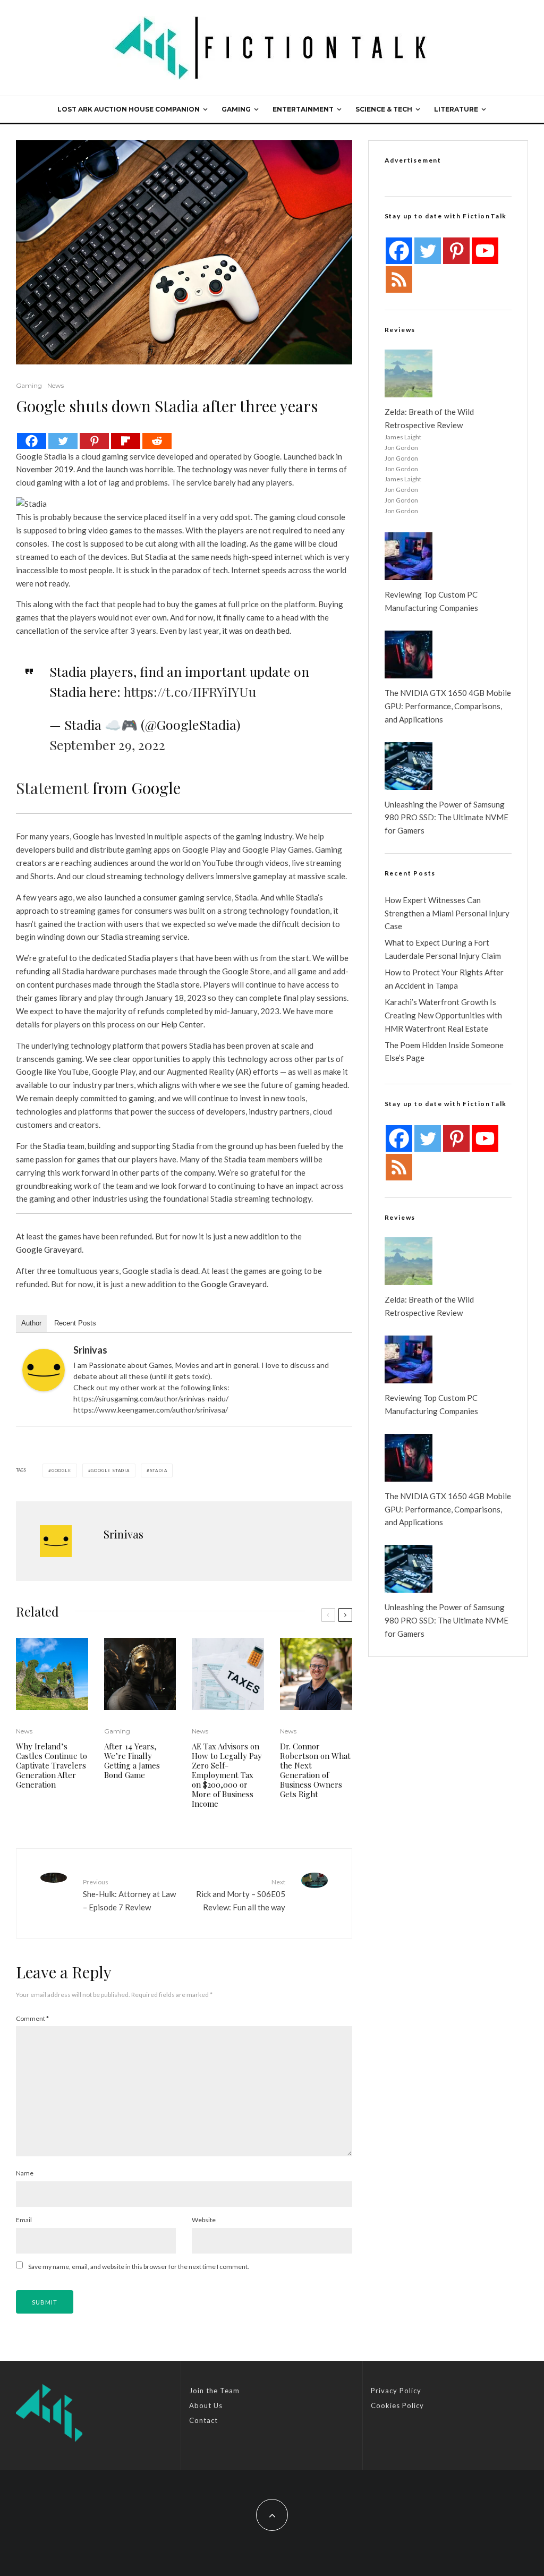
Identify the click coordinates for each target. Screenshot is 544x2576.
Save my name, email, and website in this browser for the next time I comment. (139, 2267)
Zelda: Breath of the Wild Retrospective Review (429, 418)
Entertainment (303, 109)
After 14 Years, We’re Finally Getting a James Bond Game (132, 1761)
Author (31, 1323)
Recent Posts (75, 1323)
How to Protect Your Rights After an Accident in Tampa (444, 979)
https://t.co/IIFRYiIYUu (190, 691)
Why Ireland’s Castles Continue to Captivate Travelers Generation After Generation (52, 1765)
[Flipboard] (126, 441)
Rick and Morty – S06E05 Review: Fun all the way (240, 1895)
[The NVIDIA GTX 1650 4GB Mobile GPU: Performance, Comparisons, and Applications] (409, 654)
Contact (203, 2420)
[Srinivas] (44, 1370)
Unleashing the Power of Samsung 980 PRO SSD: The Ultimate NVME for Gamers (447, 818)
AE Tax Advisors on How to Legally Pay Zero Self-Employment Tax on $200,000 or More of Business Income (227, 1775)
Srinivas (90, 1350)
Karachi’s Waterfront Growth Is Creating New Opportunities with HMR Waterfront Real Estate (443, 1015)
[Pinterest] (94, 441)
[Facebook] (32, 441)
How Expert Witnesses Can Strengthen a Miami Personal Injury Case (447, 913)
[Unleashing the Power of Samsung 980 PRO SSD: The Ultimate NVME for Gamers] (409, 766)
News (56, 385)
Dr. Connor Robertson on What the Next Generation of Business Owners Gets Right (315, 1770)
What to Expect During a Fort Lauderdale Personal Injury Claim (443, 949)
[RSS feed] (399, 279)
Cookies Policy (397, 2405)
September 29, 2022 (107, 745)
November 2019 (45, 469)
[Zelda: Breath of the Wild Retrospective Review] (409, 373)
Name (25, 2173)
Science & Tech (384, 109)
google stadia (110, 1470)
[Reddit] (157, 441)
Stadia (159, 1470)
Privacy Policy (396, 2391)
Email (24, 2220)
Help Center (182, 1024)
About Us (206, 2405)
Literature (456, 109)
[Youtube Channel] (485, 251)
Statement (52, 788)
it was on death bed (256, 631)
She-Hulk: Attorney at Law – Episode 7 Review (129, 1895)
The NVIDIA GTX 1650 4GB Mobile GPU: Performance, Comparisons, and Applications (448, 706)
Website (204, 2220)
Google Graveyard (49, 1249)
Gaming (236, 109)
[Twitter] (63, 441)
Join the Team (214, 2391)
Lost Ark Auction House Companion (129, 109)
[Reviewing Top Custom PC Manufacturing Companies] (409, 556)
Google (61, 1470)
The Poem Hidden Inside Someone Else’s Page (444, 1052)
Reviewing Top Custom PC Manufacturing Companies (431, 601)
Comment (32, 2018)
